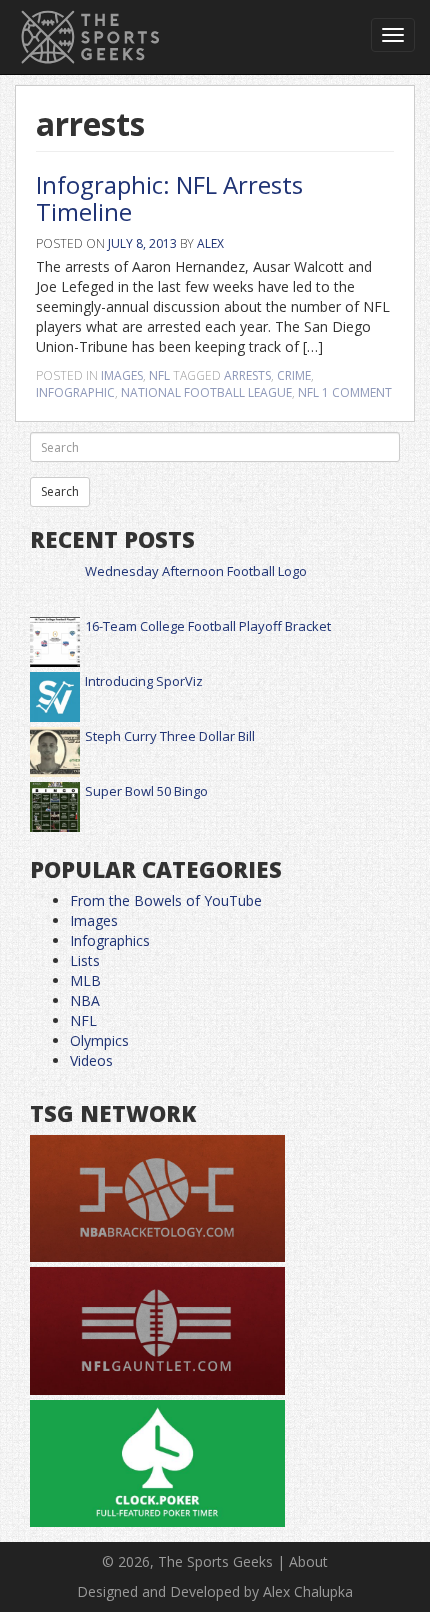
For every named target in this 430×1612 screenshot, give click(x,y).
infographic (75, 392)
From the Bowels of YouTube (166, 900)
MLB (85, 980)
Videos (91, 1060)
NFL (159, 375)
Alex (210, 243)
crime (294, 375)
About (308, 1561)
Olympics (99, 1040)
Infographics (110, 940)
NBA (85, 1000)
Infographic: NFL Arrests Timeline (169, 197)
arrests (247, 375)
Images (122, 375)
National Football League (206, 392)
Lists (85, 960)
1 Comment (357, 392)
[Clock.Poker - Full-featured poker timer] (157, 1464)
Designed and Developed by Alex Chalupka (215, 1591)
